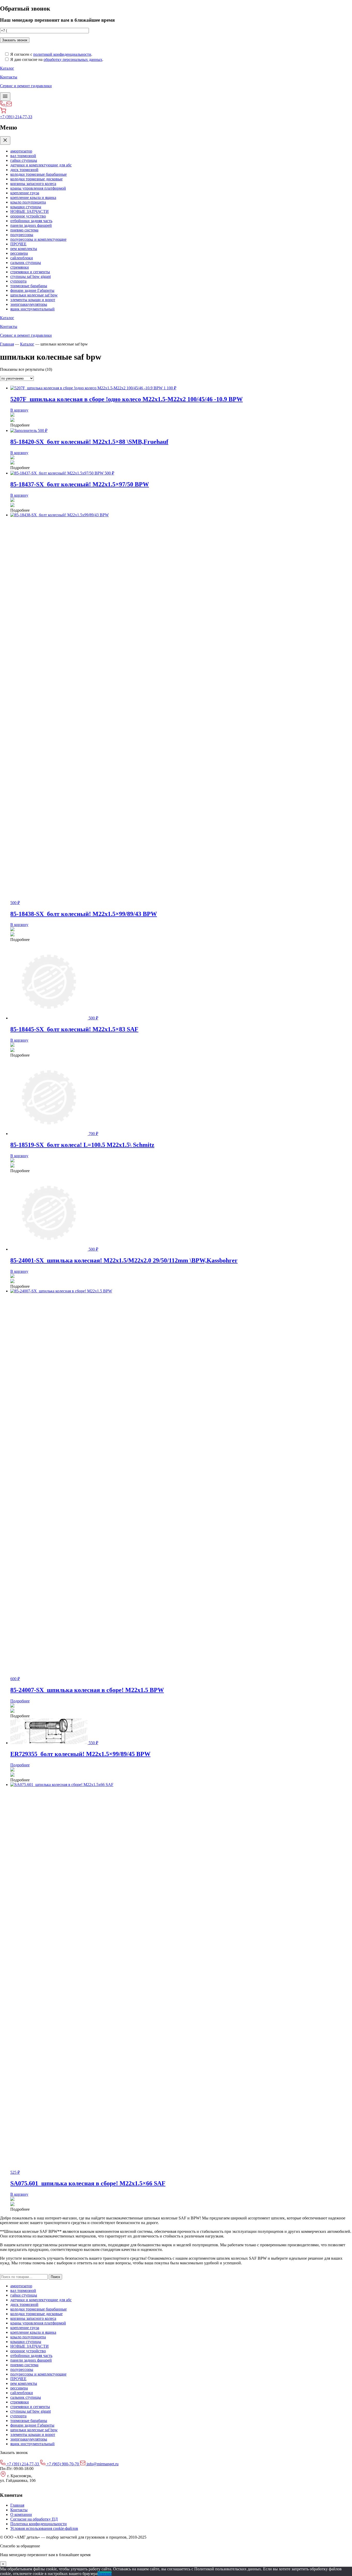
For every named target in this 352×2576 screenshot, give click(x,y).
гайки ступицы (24, 160)
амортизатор (21, 151)
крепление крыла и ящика (33, 198)
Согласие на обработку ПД (34, 2519)
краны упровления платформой (38, 188)
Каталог (27, 344)
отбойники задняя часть (31, 221)
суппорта (18, 281)
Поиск (55, 2277)
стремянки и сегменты (30, 272)
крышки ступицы (26, 207)
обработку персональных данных (73, 59)
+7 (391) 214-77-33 (16, 117)
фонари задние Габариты (32, 290)
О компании (21, 2514)
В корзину (19, 410)
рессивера (19, 253)
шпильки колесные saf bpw (34, 295)
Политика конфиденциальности (39, 2524)
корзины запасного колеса (33, 184)
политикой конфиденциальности (62, 54)
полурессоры (22, 235)
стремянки (20, 267)
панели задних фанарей (31, 225)
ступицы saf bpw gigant (31, 276)
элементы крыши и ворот (33, 300)
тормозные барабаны (29, 286)
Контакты (19, 2510)
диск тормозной (24, 170)
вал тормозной (23, 156)
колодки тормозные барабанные (39, 174)
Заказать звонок (15, 40)
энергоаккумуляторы (29, 304)
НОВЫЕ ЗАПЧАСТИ (30, 211)
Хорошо (104, 2574)
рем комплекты (24, 249)
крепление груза (25, 193)
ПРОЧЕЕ (18, 244)
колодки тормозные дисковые (36, 179)
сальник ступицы (26, 263)
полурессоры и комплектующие (38, 239)
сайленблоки (22, 258)
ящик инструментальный (32, 309)
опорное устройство (28, 216)
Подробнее (20, 1701)
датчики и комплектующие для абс (41, 165)
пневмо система (24, 230)
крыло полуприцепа (28, 202)
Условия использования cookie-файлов (44, 2528)
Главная (7, 344)
